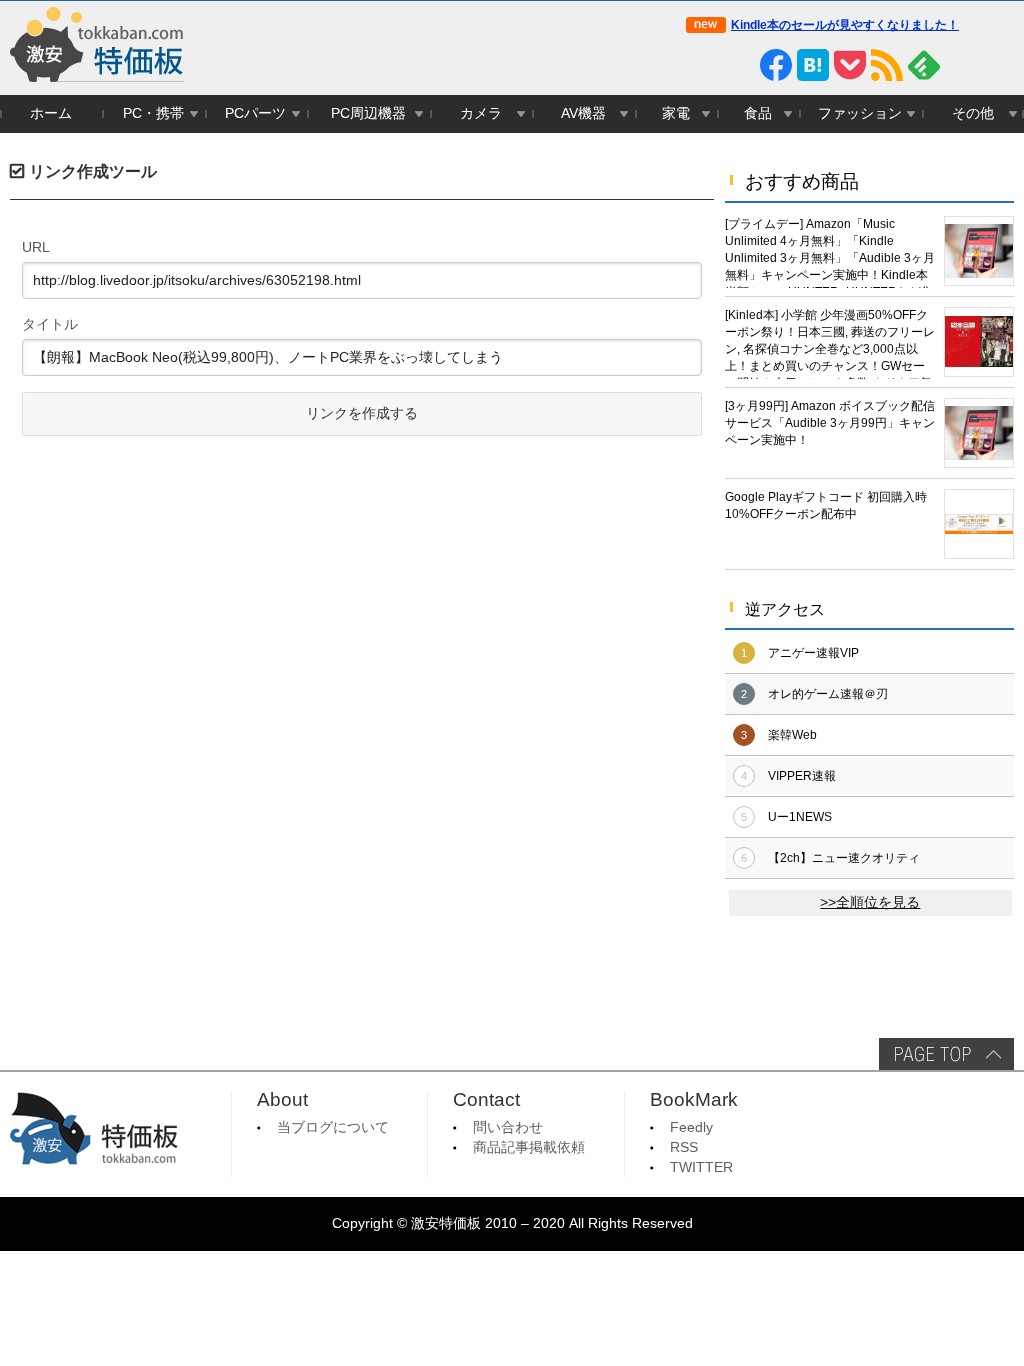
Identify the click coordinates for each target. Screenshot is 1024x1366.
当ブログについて (333, 1127)
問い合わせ (508, 1127)
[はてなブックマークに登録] (813, 65)
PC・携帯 (153, 113)
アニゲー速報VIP (813, 653)
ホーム (51, 113)
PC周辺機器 (368, 113)
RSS (684, 1147)
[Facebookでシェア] (776, 65)
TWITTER (701, 1167)
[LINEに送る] (739, 65)
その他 (973, 113)
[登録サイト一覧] (961, 65)
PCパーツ (255, 113)
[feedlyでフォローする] (924, 65)
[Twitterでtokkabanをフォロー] (702, 65)
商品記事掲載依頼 (529, 1147)
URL (36, 247)
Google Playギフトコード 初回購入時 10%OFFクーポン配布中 (826, 505)
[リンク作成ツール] (998, 65)
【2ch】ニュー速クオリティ (844, 858)
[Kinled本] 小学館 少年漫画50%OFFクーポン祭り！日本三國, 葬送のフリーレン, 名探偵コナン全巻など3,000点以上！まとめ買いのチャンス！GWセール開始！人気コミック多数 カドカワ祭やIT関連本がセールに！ (830, 343)
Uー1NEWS (800, 817)
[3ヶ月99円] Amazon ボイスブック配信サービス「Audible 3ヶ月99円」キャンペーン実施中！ (830, 423)
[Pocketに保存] (850, 65)
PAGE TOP (946, 1054)
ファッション (860, 113)
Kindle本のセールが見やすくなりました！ (845, 25)
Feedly (691, 1127)
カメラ (481, 113)
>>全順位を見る (870, 902)
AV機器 (583, 113)
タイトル (50, 324)
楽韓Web (792, 735)
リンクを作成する (362, 413)
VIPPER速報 (802, 776)
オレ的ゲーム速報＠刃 (828, 694)
